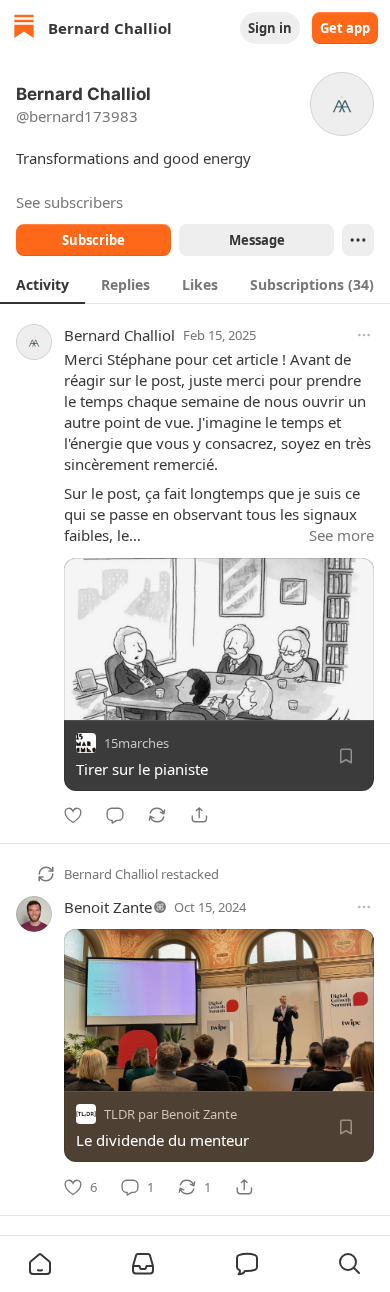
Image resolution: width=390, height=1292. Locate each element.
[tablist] (195, 284)
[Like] (73, 815)
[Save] (346, 756)
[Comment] (115, 815)
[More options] (364, 335)
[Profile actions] (358, 240)
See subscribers (69, 202)
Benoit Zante (108, 907)
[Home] (24, 28)
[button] (40, 1264)
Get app (345, 28)
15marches (136, 743)
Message (257, 240)
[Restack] (157, 815)
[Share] (199, 815)
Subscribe (93, 240)
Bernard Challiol (119, 335)
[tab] (42, 284)
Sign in (270, 28)
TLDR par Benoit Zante (170, 1115)
